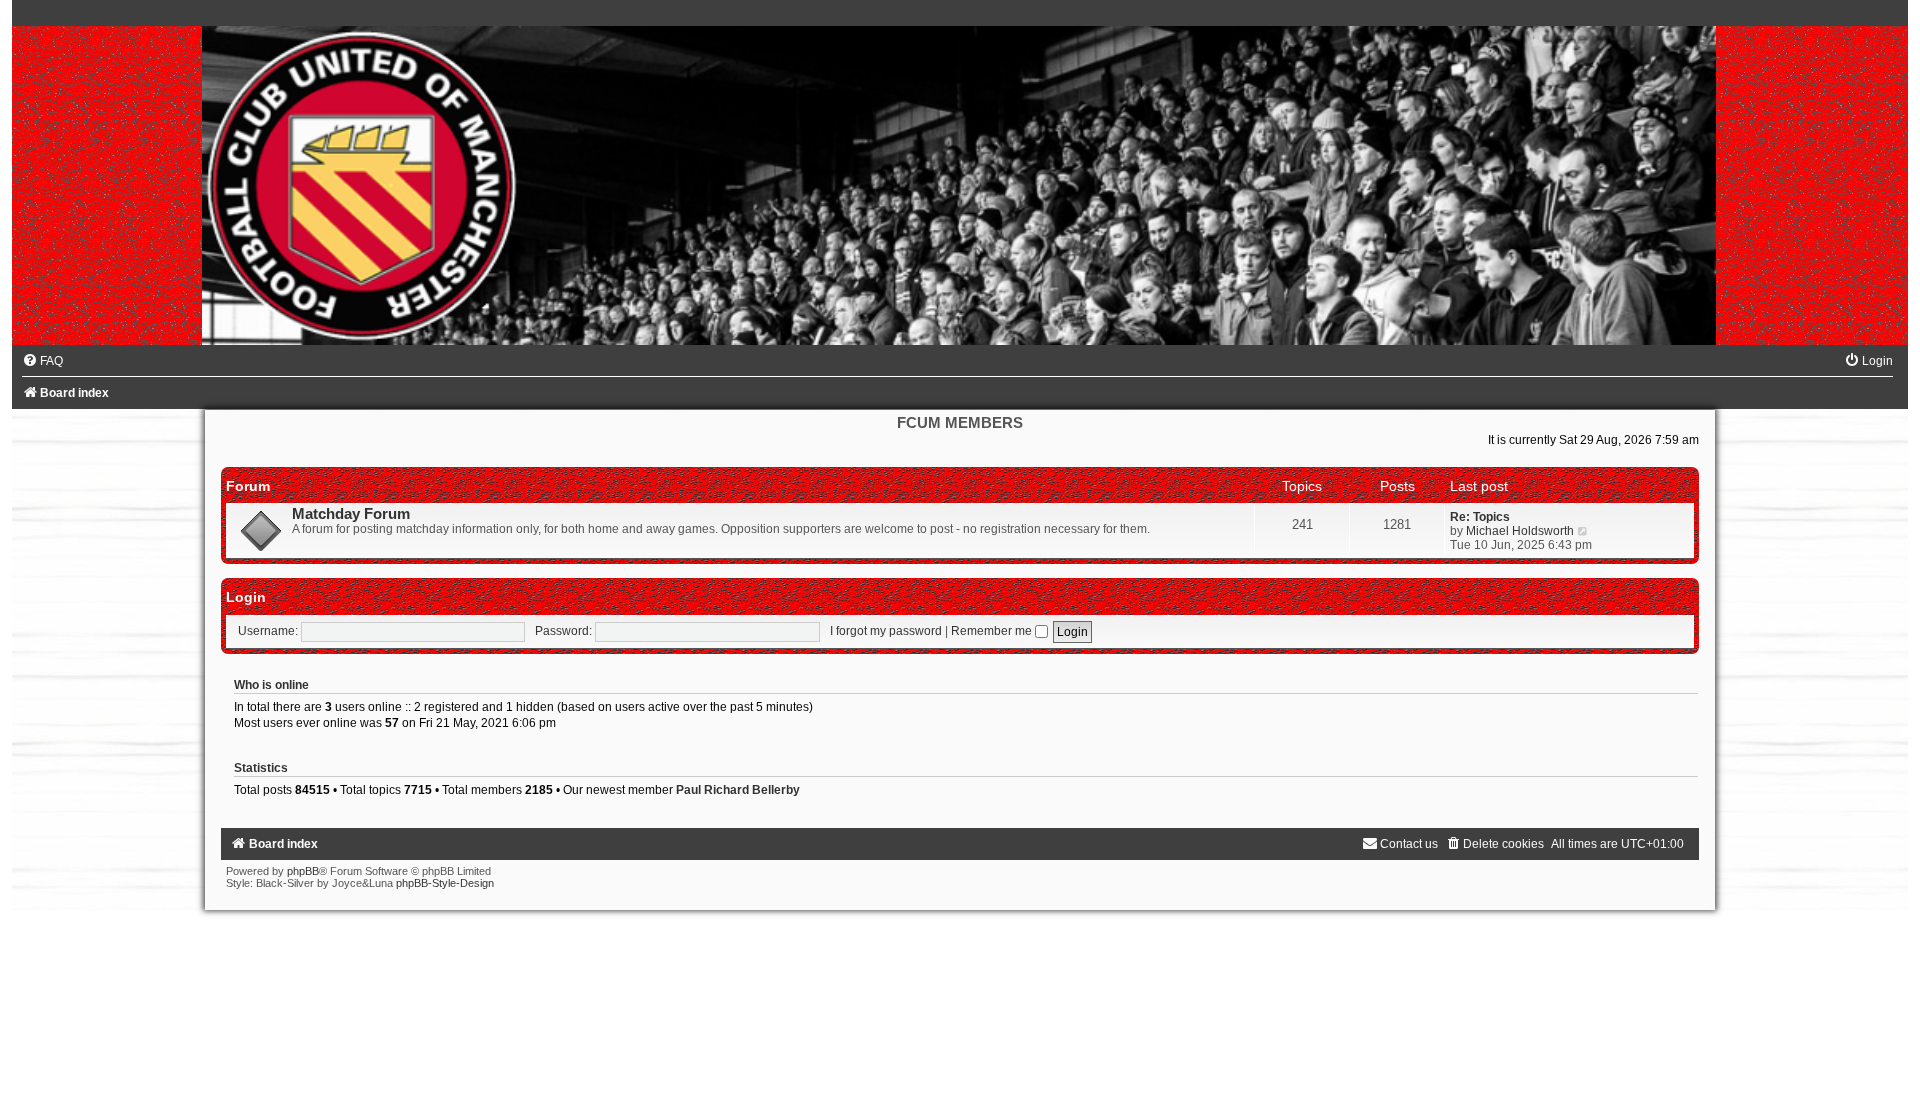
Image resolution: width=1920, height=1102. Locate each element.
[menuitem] (42, 361)
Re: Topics (1480, 517)
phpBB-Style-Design (445, 883)
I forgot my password (886, 631)
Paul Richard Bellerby (738, 790)
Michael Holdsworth (1520, 531)
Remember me (993, 631)
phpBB (303, 871)
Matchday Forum (351, 514)
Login (246, 597)
